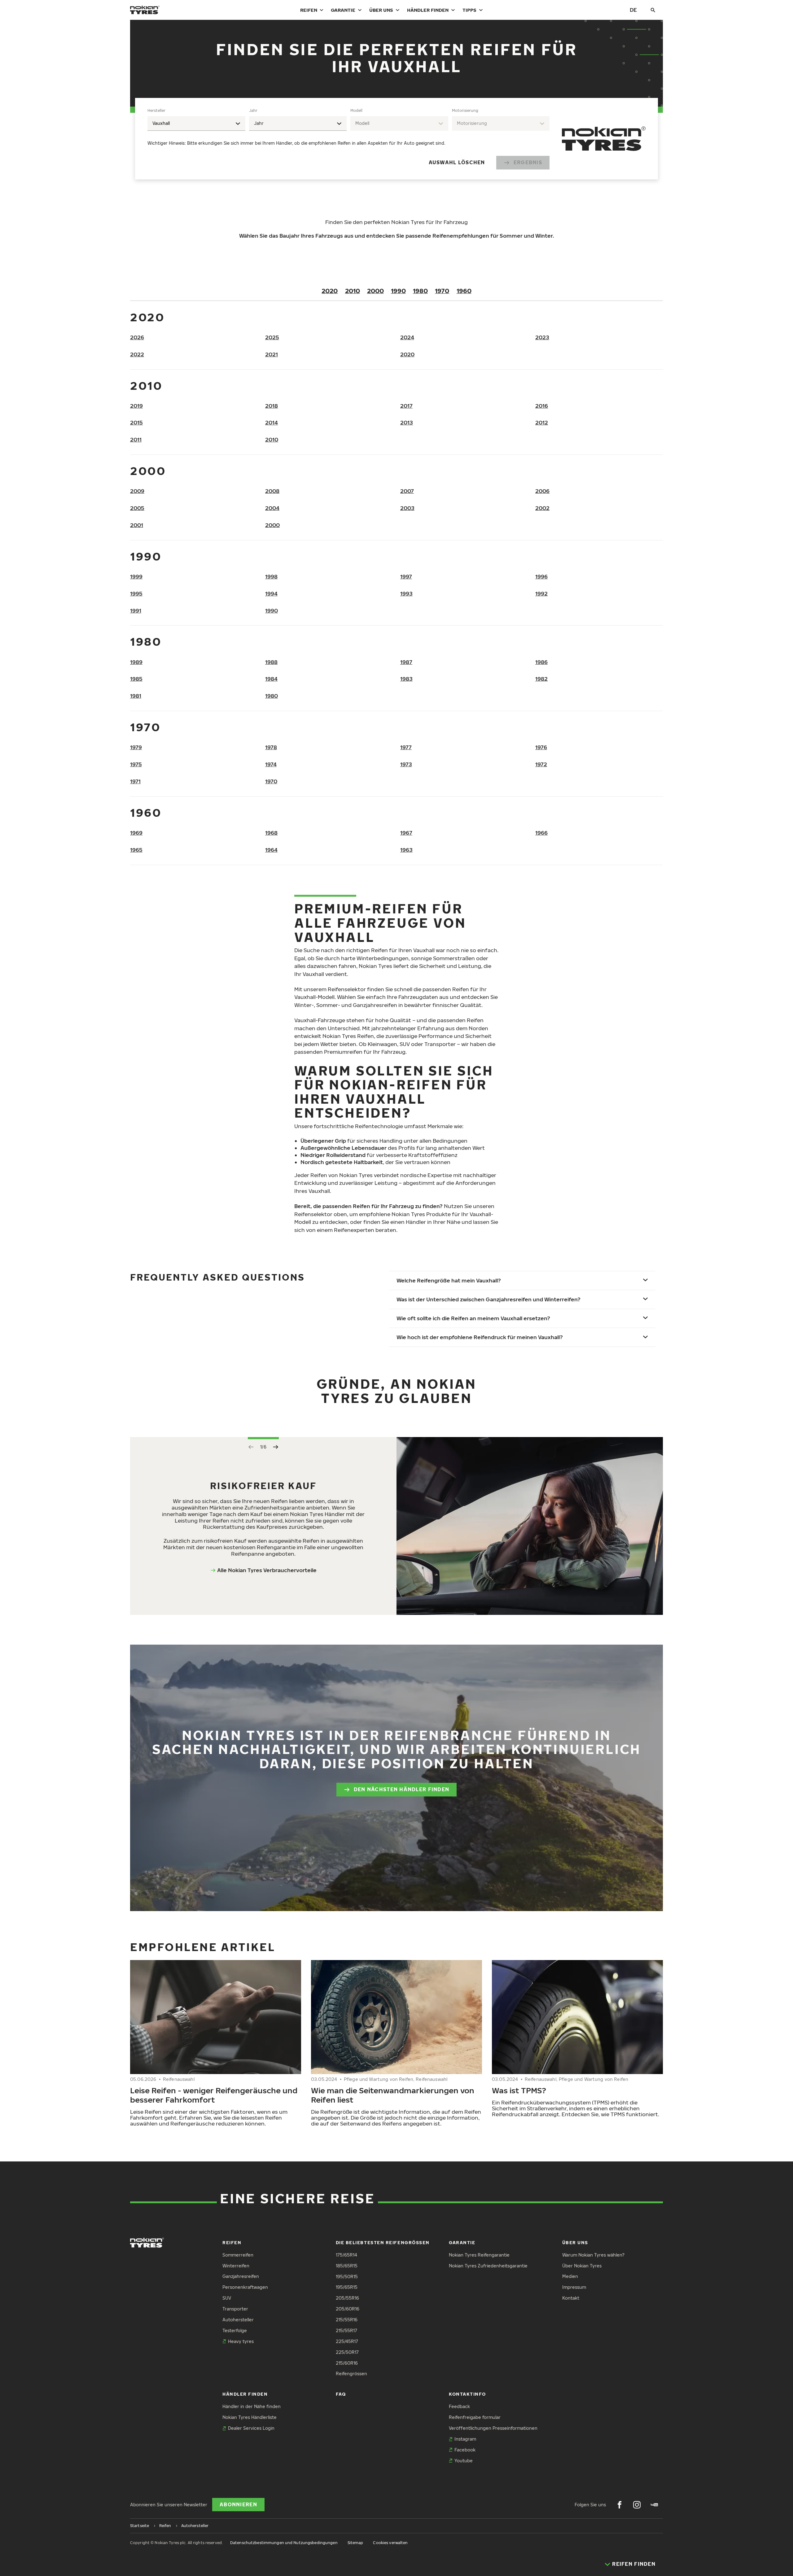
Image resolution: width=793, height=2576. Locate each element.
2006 (542, 491)
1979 (136, 747)
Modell (356, 110)
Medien (570, 2276)
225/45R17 (347, 2341)
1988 (271, 662)
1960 (464, 291)
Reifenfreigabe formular (475, 2417)
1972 (541, 764)
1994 (271, 593)
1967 (406, 833)
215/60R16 (347, 2363)
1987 (406, 662)
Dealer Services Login (251, 2428)
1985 (136, 679)
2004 (272, 508)
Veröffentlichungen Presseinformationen (493, 2428)
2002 (542, 508)
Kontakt (571, 2298)
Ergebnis (528, 162)
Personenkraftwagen (245, 2287)
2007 (407, 491)
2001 (137, 525)
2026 (137, 337)
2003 (407, 508)
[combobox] (196, 123)
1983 (406, 679)
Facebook (465, 2450)
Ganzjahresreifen (241, 2276)
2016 (542, 406)
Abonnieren (238, 2504)
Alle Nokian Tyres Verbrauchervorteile (267, 1570)
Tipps (469, 10)
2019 (136, 406)
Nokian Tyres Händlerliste (250, 2417)
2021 (272, 354)
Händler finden (428, 10)
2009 (137, 491)
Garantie (343, 10)
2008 (272, 491)
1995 (136, 593)
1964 (271, 850)
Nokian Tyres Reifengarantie (479, 2255)
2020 (330, 291)
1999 (136, 576)
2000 (375, 291)
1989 (136, 662)
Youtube (464, 2461)
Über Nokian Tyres (582, 2266)
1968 (271, 833)
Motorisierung (465, 110)
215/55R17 (346, 2330)
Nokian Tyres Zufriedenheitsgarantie (488, 2266)
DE (633, 10)
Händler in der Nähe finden (252, 2406)
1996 (541, 576)
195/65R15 (347, 2287)
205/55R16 (347, 2298)
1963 (406, 850)
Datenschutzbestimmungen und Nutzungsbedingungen (284, 2543)
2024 (407, 337)
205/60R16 (348, 2309)
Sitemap (355, 2543)
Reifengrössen (351, 2374)
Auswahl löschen (457, 162)
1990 (398, 291)
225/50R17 (347, 2352)
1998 (271, 576)
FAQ (341, 2394)
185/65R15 (347, 2266)
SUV (227, 2298)
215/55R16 (347, 2320)
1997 (406, 576)
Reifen (309, 10)
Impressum (574, 2287)
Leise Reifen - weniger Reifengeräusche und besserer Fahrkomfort (214, 2095)
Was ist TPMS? (519, 2090)
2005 (137, 508)
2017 (406, 406)
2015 (136, 422)
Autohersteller (238, 2320)
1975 (136, 764)
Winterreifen (236, 2266)
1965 (136, 850)
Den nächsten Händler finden (402, 1789)
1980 (420, 291)
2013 (407, 422)
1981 (136, 696)
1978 (271, 747)
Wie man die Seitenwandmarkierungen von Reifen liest (393, 2095)
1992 (541, 593)
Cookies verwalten (390, 2543)
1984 (271, 679)
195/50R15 (347, 2277)
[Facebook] (620, 2505)
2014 (272, 422)
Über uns (381, 10)
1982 (541, 679)
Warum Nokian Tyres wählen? (593, 2255)
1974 (271, 764)
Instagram (465, 2439)
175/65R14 (346, 2255)
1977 (406, 747)
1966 (541, 833)
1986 (541, 662)
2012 (542, 422)
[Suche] (653, 10)
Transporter (235, 2309)
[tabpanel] (348, 139)
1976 (541, 747)
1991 (136, 611)
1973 (406, 764)
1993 (406, 593)
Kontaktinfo (467, 2394)
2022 (137, 354)
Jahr (253, 110)
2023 (542, 337)
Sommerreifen (238, 2255)
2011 (136, 440)
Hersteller (156, 110)
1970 (442, 291)
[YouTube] (654, 2505)
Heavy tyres (241, 2341)
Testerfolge (235, 2330)
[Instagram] (637, 2505)
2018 (272, 406)
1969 (136, 833)
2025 (272, 337)
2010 (353, 291)
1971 (135, 781)
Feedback (459, 2406)
